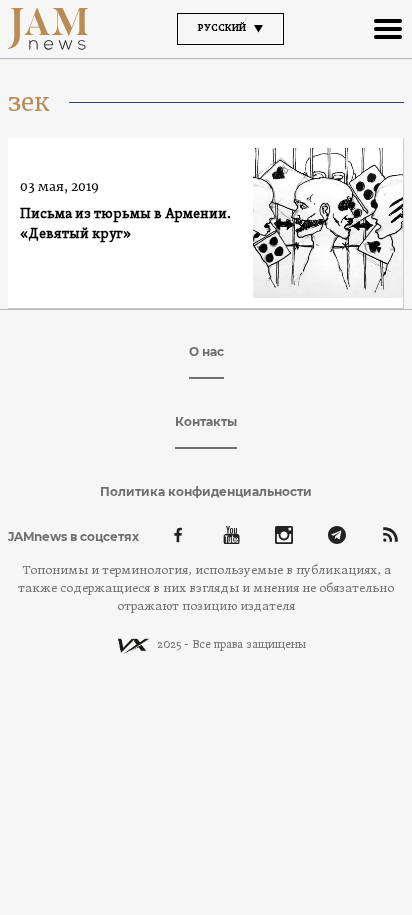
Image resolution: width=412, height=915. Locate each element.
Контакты (206, 421)
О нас (206, 351)
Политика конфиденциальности (206, 491)
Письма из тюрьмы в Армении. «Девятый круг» (125, 224)
